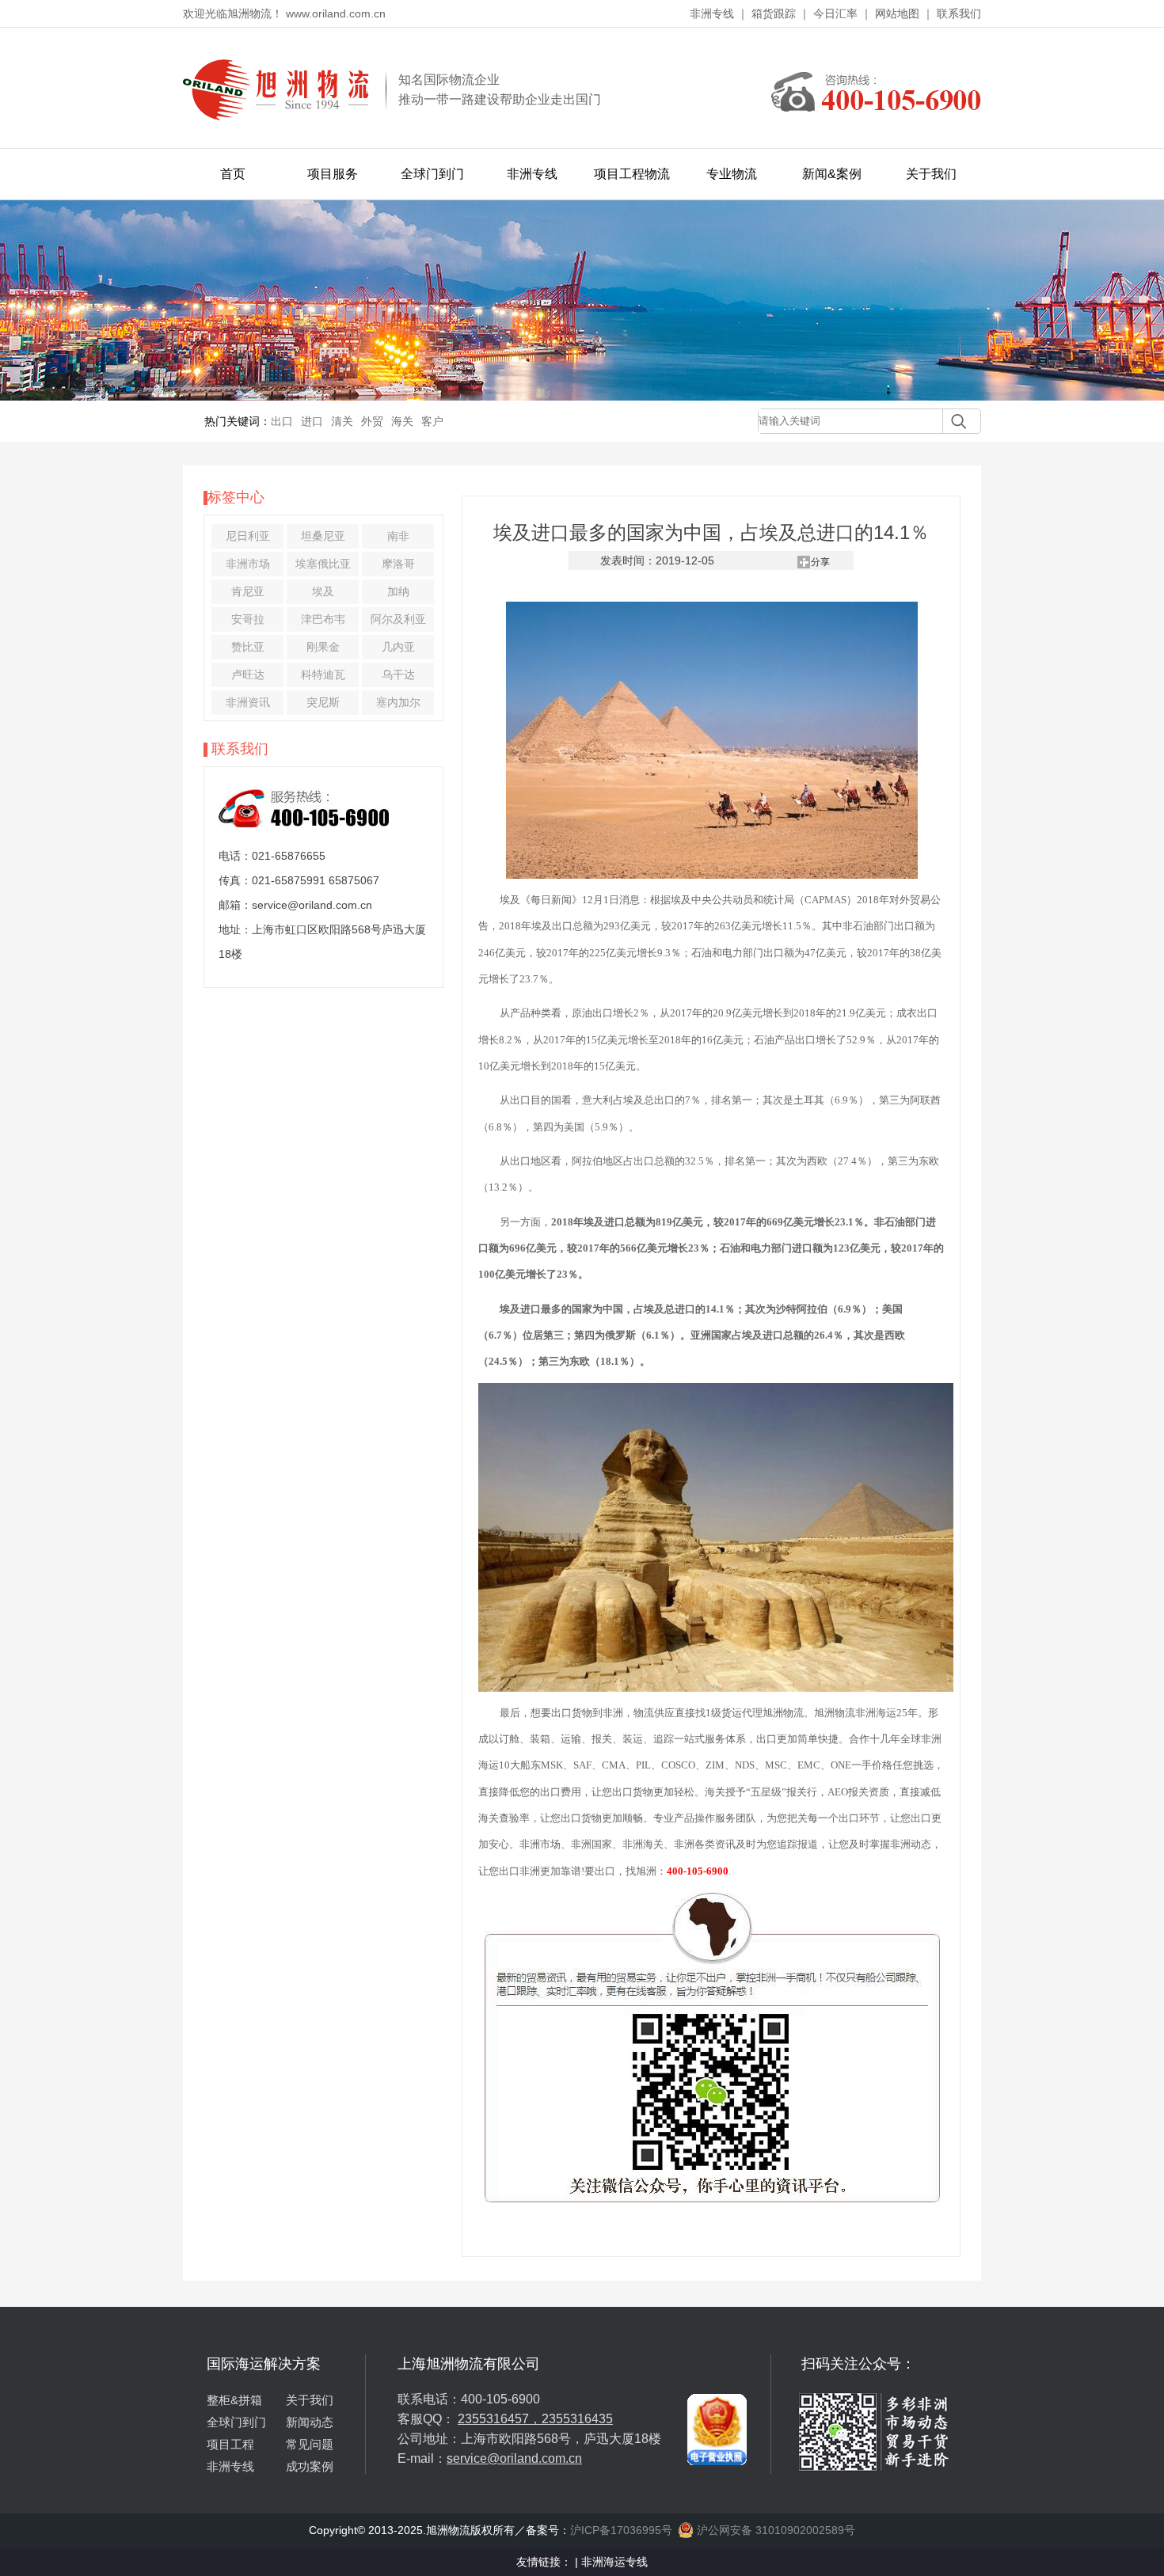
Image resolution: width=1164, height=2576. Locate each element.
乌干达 (398, 674)
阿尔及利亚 (398, 619)
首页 (233, 174)
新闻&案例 (832, 174)
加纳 (398, 591)
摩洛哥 (398, 564)
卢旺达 (248, 674)
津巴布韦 (323, 619)
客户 (432, 421)
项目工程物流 (632, 174)
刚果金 (323, 647)
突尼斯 (323, 702)
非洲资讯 (248, 702)
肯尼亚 (248, 591)
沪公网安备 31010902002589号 (774, 2530)
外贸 (372, 421)
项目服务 (333, 174)
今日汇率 (835, 13)
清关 (342, 421)
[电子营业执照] (717, 2361)
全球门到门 (432, 174)
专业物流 (732, 174)
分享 (820, 562)
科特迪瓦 (323, 674)
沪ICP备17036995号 (621, 2530)
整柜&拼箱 (234, 2400)
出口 (282, 421)
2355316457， (500, 2419)
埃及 (323, 591)
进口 (312, 421)
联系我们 (959, 13)
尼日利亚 (248, 536)
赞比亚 (248, 647)
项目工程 (230, 2444)
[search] (955, 421)
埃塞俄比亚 (323, 564)
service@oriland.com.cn (514, 2458)
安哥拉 (248, 619)
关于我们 (931, 174)
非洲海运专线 (614, 2562)
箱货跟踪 (774, 13)
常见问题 (310, 2444)
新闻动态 (310, 2422)
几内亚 (398, 647)
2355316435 (577, 2419)
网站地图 (897, 13)
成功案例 (310, 2466)
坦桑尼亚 (323, 536)
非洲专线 (712, 13)
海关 (402, 421)
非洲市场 (248, 564)
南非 (398, 536)
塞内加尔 (398, 702)
